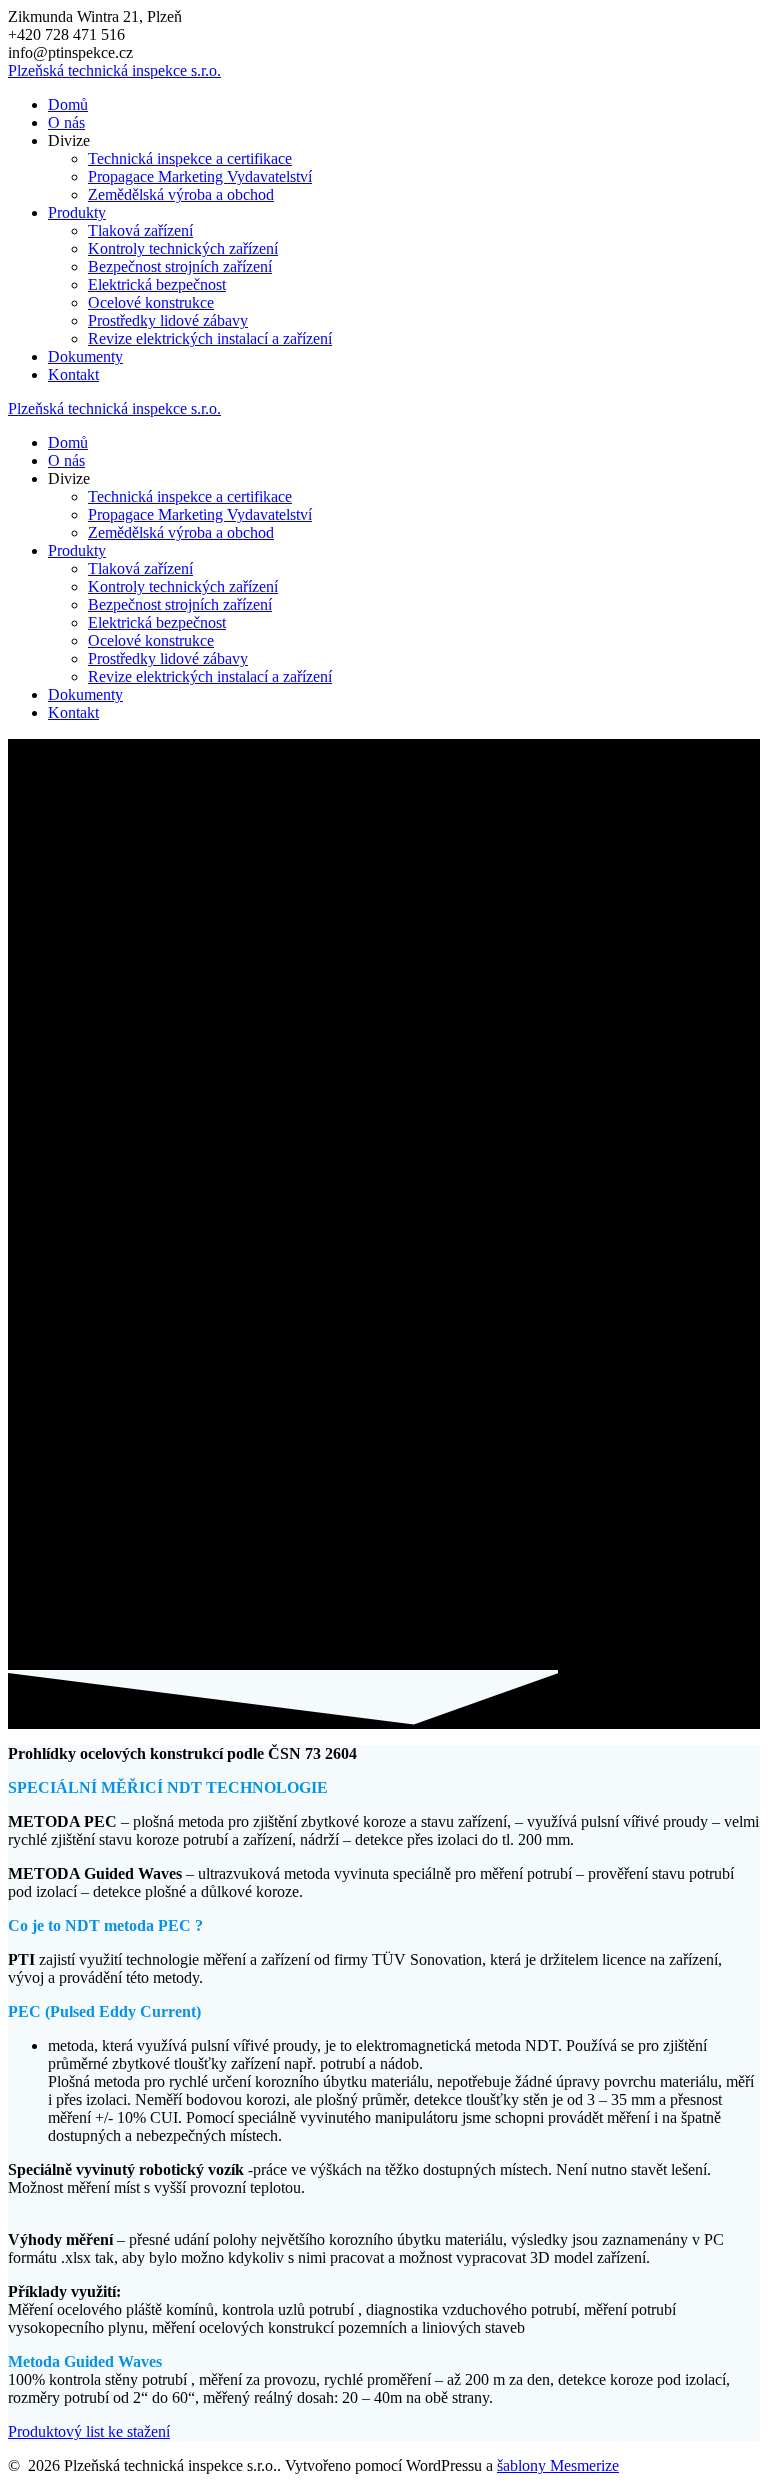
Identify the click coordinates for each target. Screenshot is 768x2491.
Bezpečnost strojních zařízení (180, 266)
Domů (68, 104)
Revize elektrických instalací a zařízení (210, 338)
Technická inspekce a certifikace (190, 158)
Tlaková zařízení (140, 230)
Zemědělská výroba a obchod (181, 194)
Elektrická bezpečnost (157, 284)
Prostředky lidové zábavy (168, 320)
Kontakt (73, 374)
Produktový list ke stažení (89, 2431)
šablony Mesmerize (558, 2465)
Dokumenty (85, 356)
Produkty (77, 212)
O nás (66, 122)
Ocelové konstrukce (151, 302)
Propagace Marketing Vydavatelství (200, 176)
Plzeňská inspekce (114, 70)
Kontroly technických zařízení (183, 248)
